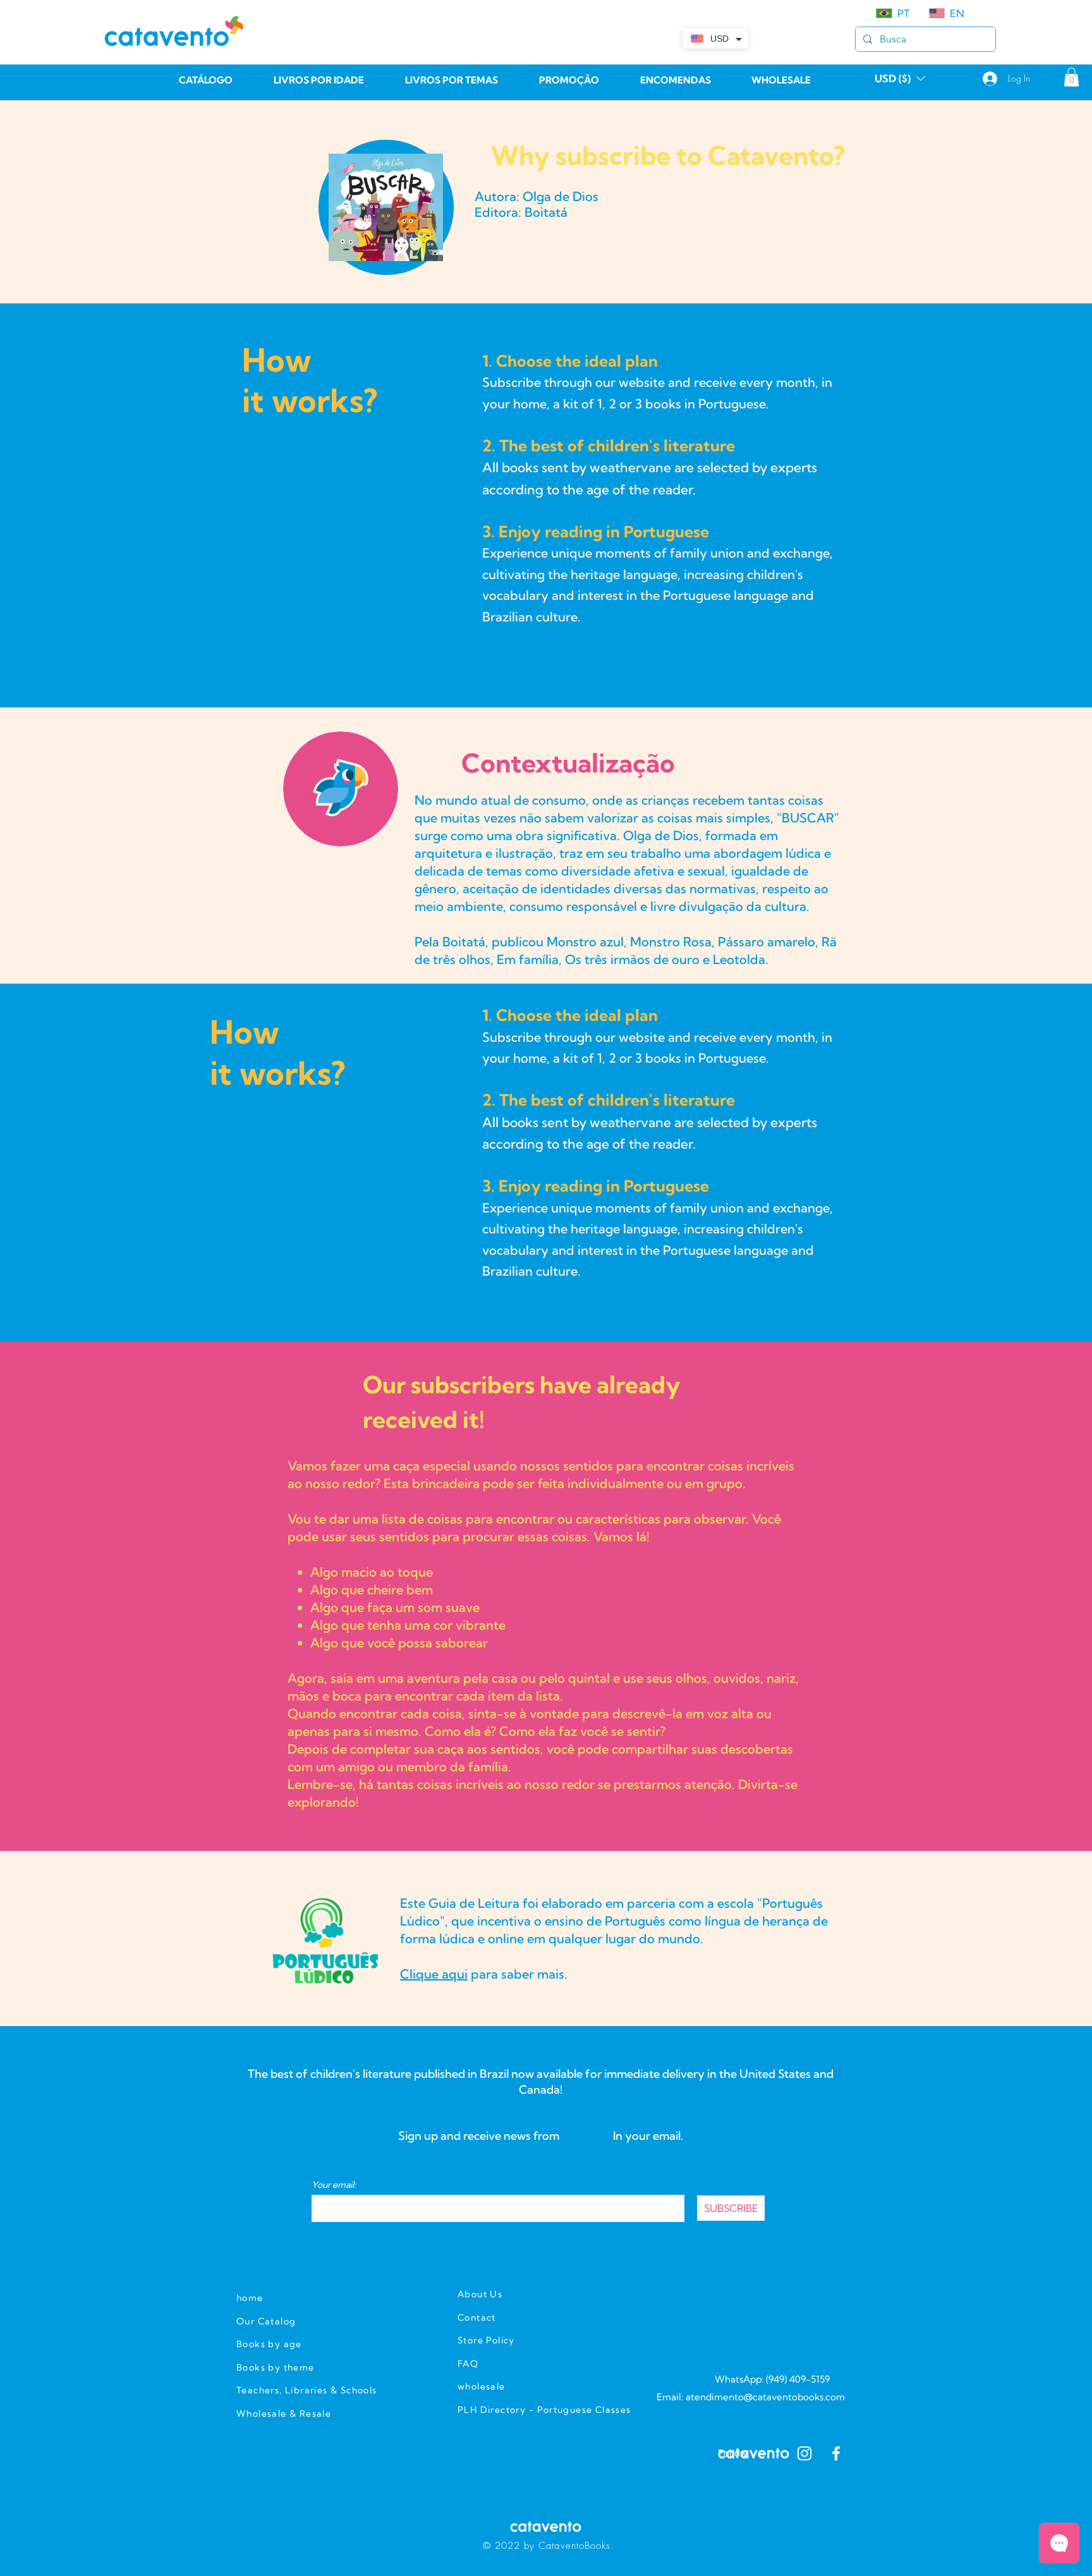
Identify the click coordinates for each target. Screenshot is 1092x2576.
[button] (900, 78)
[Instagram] (804, 2453)
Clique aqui (434, 1974)
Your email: (334, 2185)
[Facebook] (836, 2453)
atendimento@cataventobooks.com (765, 2397)
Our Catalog (266, 2321)
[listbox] (900, 78)
